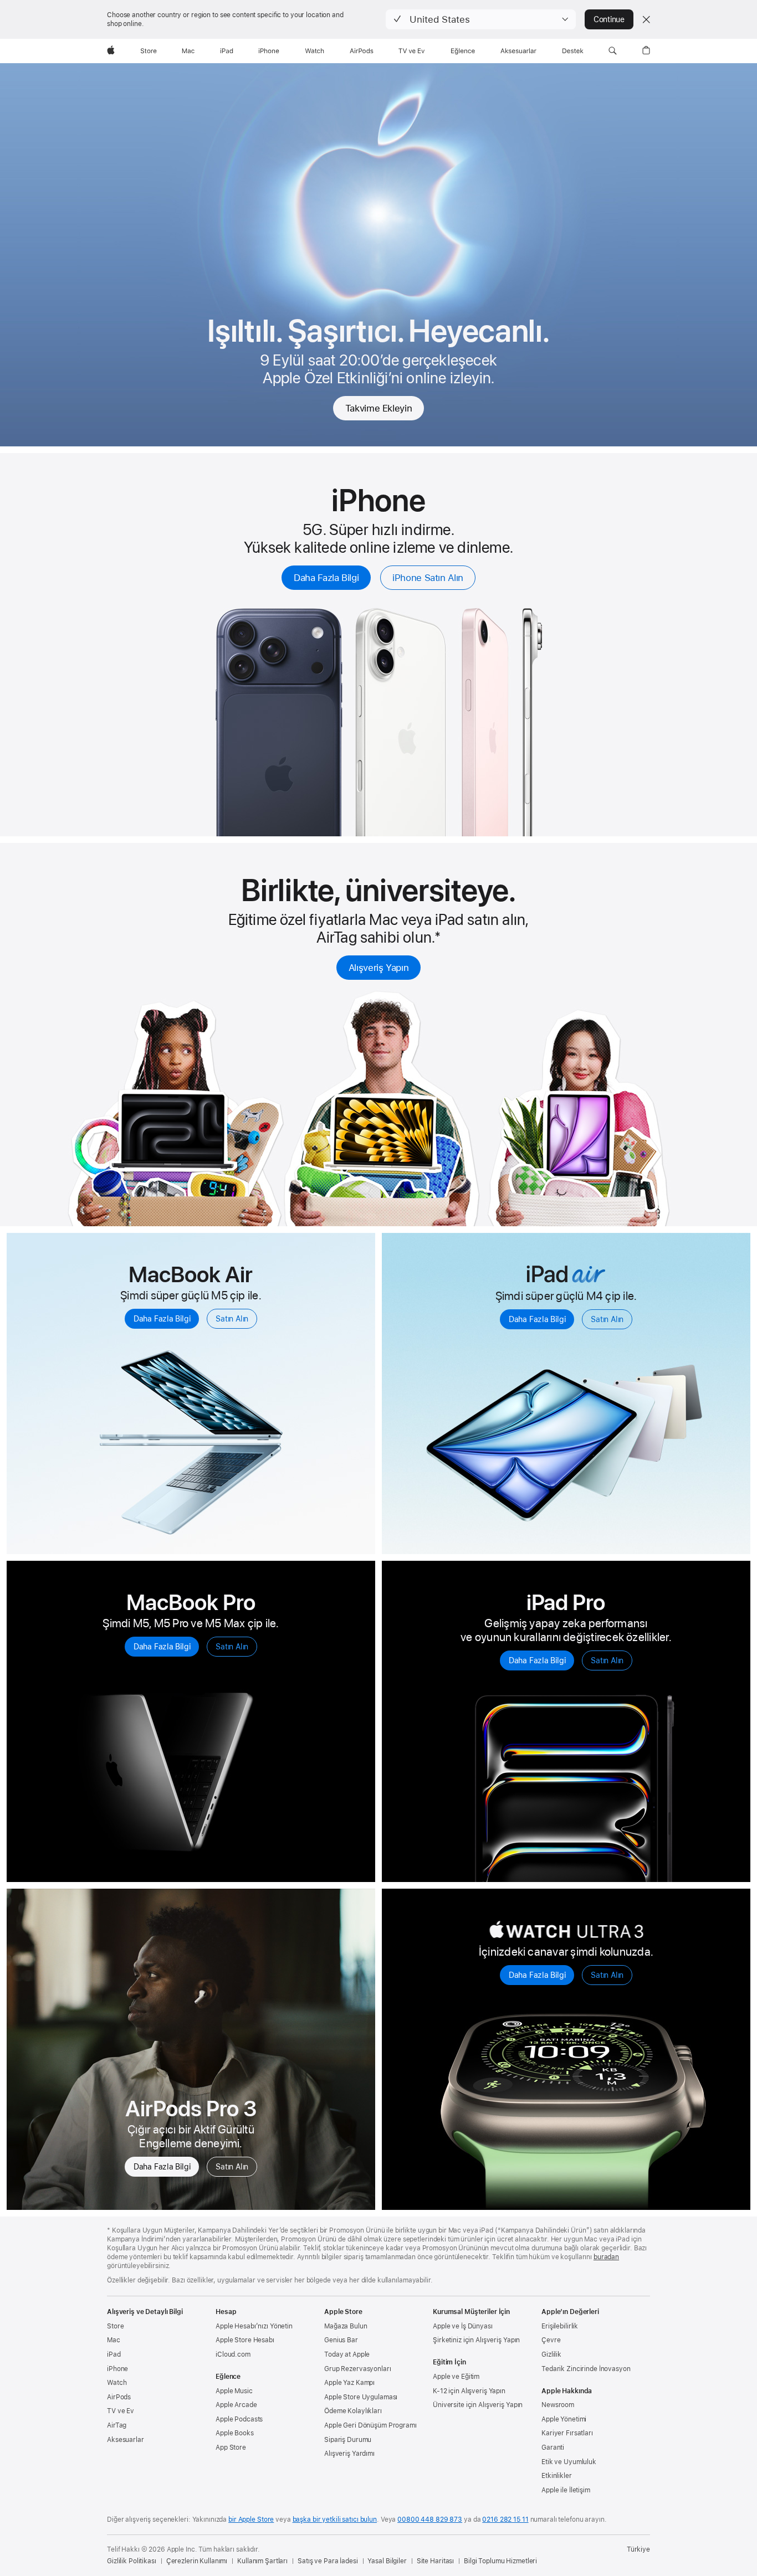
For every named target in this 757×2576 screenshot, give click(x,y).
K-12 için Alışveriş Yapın (469, 2391)
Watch (117, 2383)
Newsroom (558, 2405)
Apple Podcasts (239, 2419)
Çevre (551, 2340)
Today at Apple (347, 2354)
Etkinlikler (557, 2476)
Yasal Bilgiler (387, 2561)
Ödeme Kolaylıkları (353, 2411)
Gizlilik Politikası (132, 2561)
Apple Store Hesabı (245, 2340)
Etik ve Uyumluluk (569, 2462)
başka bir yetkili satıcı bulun (335, 2520)
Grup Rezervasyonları (358, 2369)
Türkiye (638, 2549)
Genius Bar (341, 2340)
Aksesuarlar (126, 2440)
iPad (114, 2354)
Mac (114, 2340)
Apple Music (234, 2391)
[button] (481, 19)
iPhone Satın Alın (428, 578)
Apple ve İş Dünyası (463, 2326)
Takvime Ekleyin (378, 408)
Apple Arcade (236, 2405)
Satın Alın (232, 1319)
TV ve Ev (121, 2411)
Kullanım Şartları (262, 2561)
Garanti (553, 2448)
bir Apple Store (251, 2520)
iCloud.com (233, 2354)
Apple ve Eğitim (456, 2377)
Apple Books (235, 2433)
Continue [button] (609, 19)
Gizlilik (551, 2354)
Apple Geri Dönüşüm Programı (370, 2425)
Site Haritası (435, 2561)
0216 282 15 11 (505, 2520)
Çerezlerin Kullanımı (197, 2561)
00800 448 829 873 (430, 2520)
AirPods (119, 2397)
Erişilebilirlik (560, 2326)
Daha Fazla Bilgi (326, 578)
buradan (606, 2257)
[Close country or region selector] (646, 19)
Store (115, 2326)
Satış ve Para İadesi (328, 2561)
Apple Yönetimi (564, 2419)
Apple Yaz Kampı (349, 2383)
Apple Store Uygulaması (361, 2397)
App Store (231, 2448)
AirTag (117, 2425)
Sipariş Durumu (348, 2440)
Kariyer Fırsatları (567, 2433)
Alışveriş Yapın (378, 968)
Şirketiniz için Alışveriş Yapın (476, 2340)
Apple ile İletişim (566, 2490)
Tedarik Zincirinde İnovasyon (586, 2369)
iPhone (117, 2369)
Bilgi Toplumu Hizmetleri (500, 2561)
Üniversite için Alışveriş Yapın (478, 2405)
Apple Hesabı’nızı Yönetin (254, 2326)
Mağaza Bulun (346, 2326)
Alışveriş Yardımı (349, 2454)
